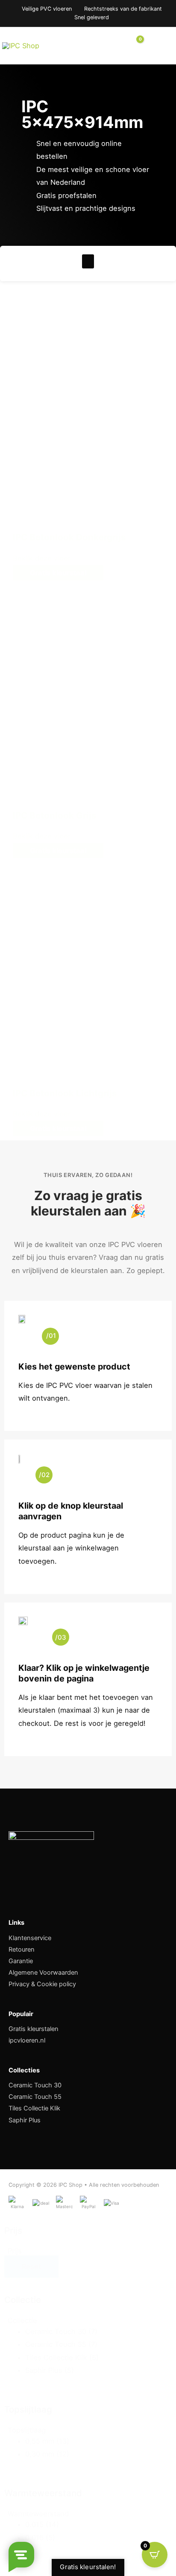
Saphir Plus (25, 2120)
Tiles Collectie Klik (34, 2108)
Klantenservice (30, 1938)
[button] (88, 261)
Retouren (22, 1949)
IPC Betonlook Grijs (55, 815)
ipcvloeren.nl (27, 2040)
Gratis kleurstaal (58, 573)
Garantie (21, 1961)
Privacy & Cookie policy (42, 1984)
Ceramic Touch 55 (35, 2097)
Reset (31, 2267)
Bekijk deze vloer (43, 558)
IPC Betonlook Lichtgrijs (65, 1093)
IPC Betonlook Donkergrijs (69, 537)
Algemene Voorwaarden (43, 1973)
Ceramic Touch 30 (35, 2085)
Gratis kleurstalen (34, 2029)
